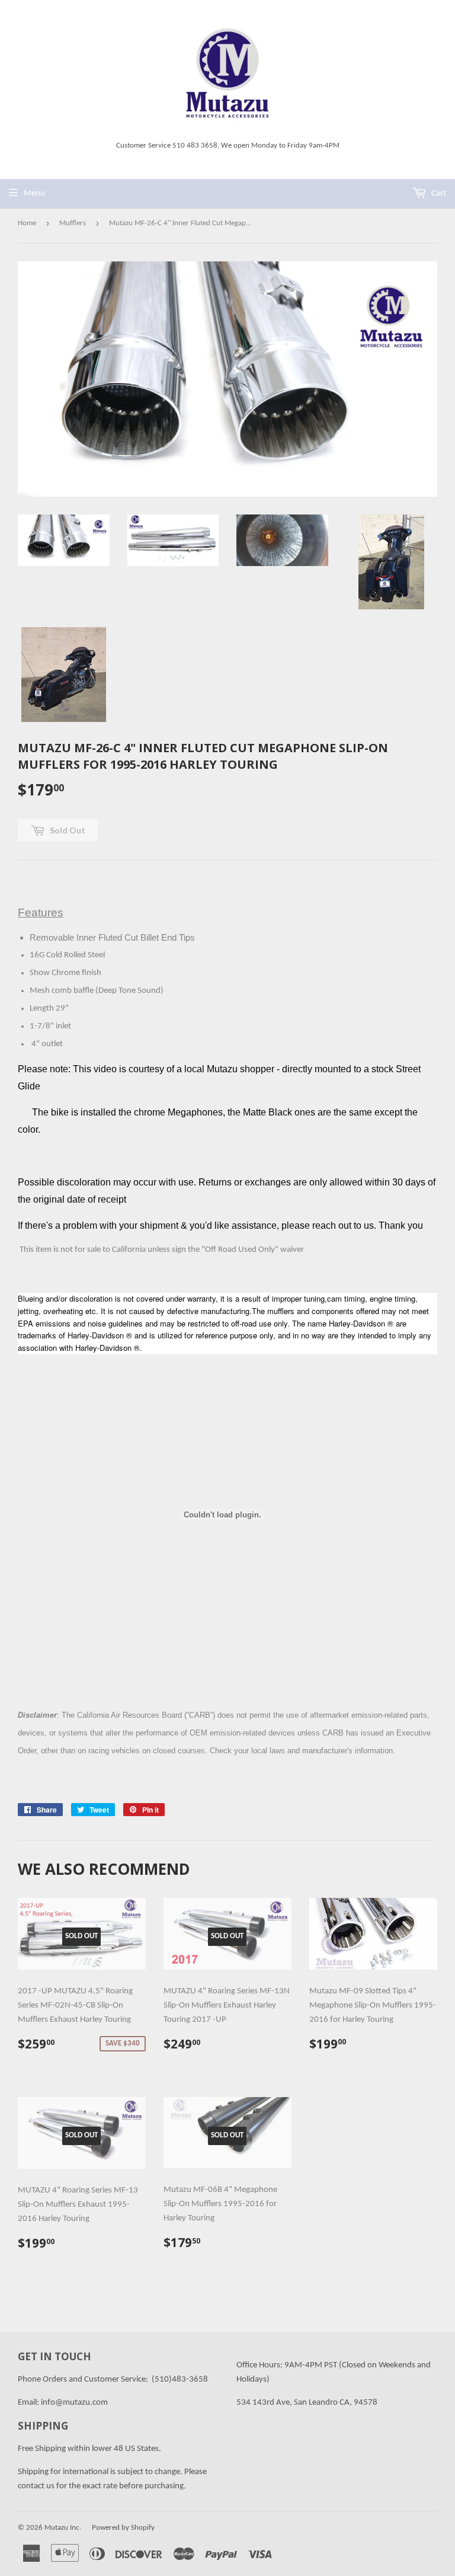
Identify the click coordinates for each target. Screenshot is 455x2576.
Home (27, 223)
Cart (438, 194)
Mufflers (73, 223)
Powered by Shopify (123, 2528)
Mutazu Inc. (63, 2528)
